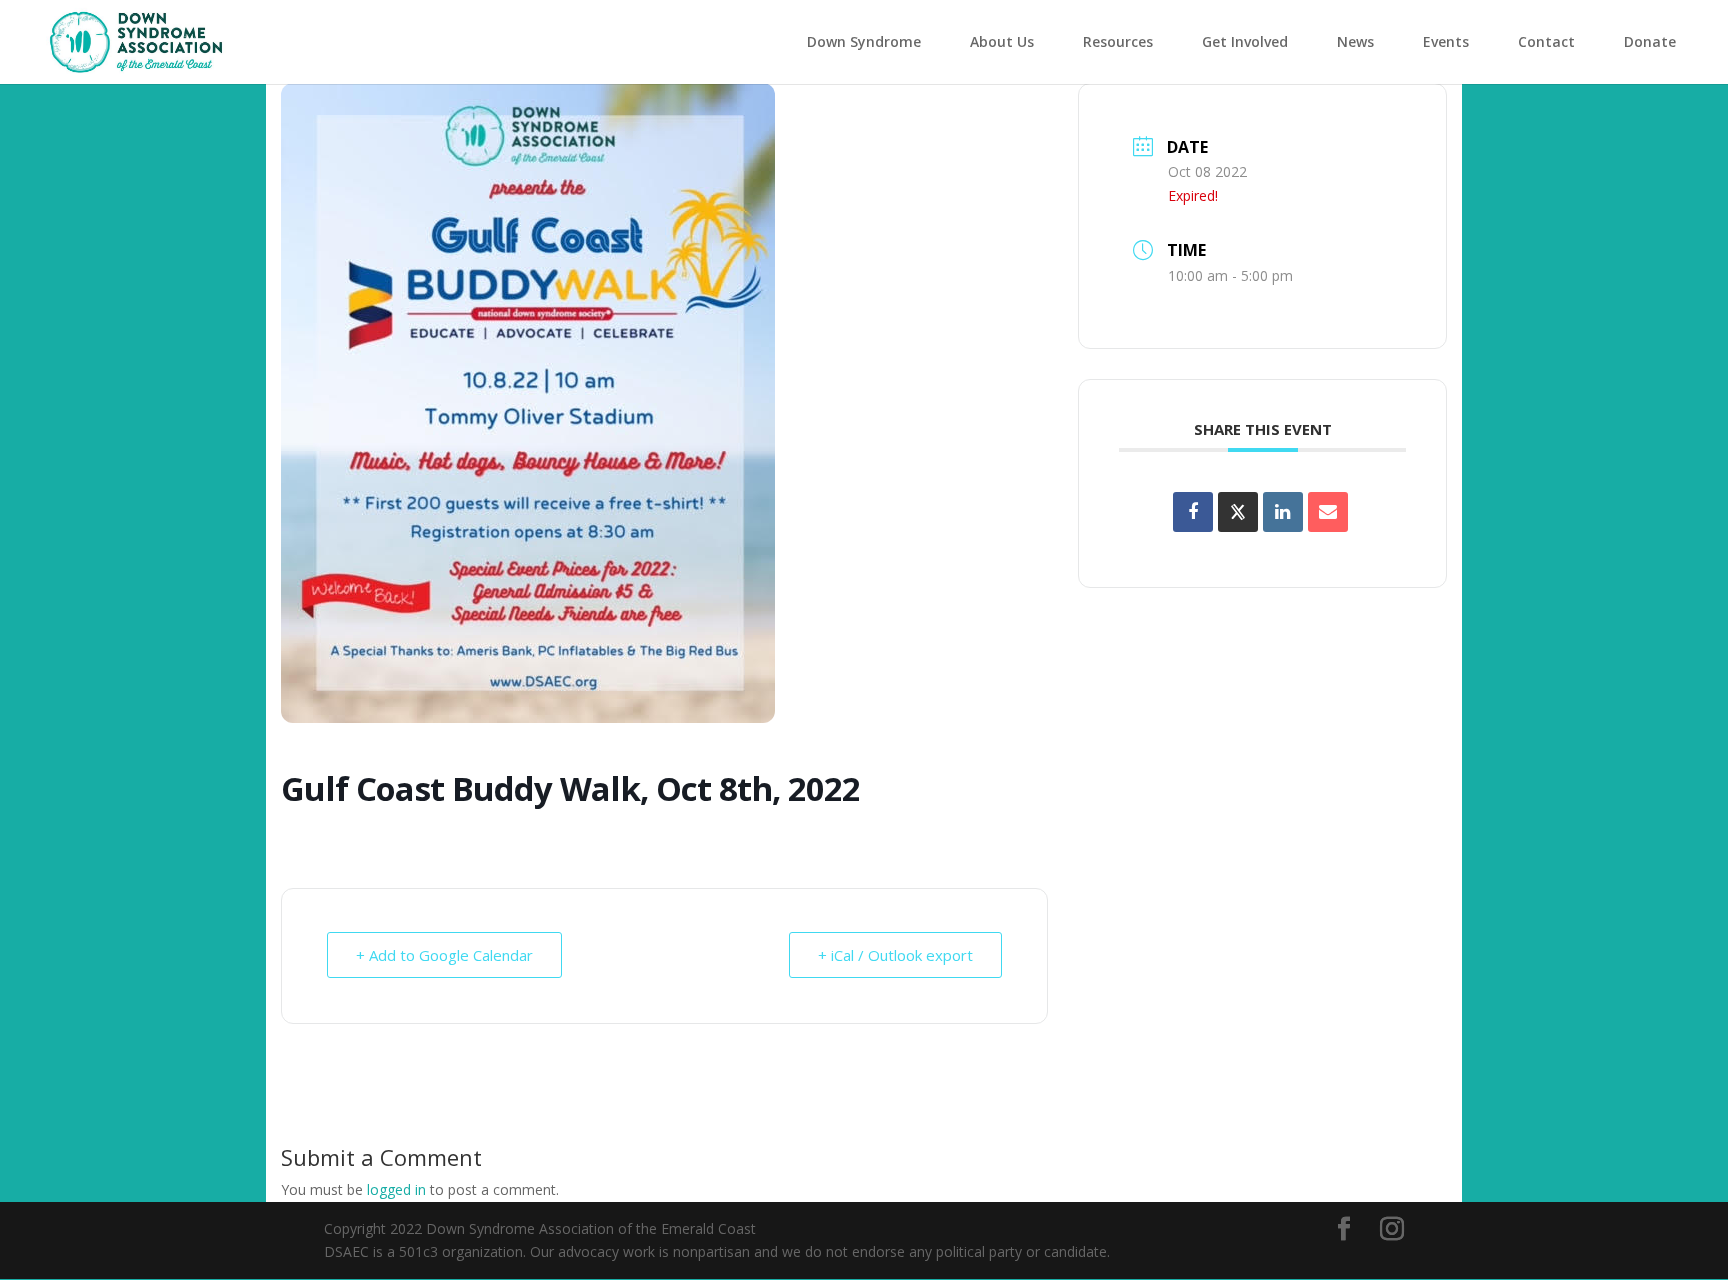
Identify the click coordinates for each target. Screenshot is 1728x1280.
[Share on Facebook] (1193, 512)
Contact (1546, 41)
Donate (1650, 41)
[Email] (1328, 512)
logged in (396, 1189)
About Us (1002, 41)
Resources (1118, 41)
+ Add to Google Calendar (444, 955)
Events (1446, 41)
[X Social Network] (1238, 512)
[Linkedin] (1283, 512)
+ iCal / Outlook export (895, 955)
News (1355, 41)
